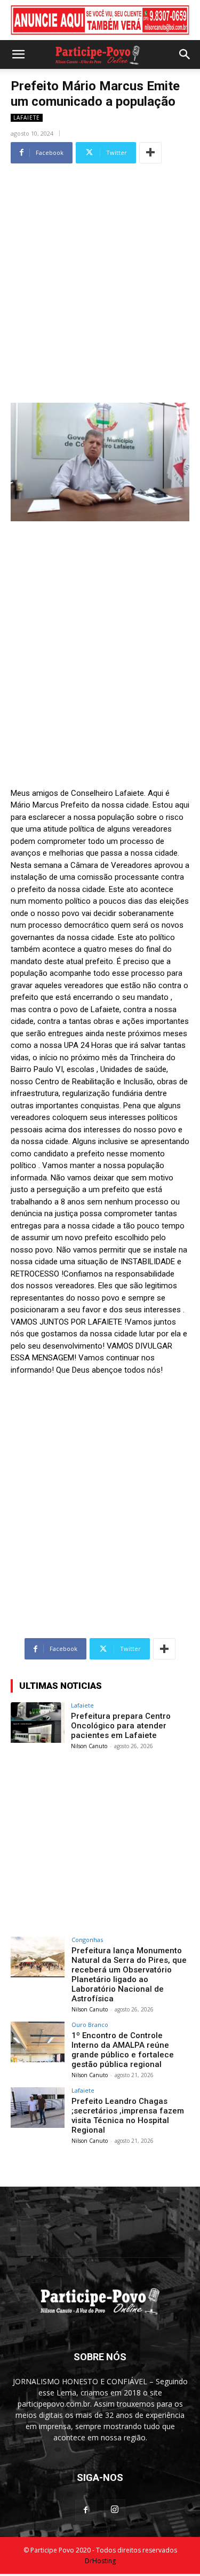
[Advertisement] (100, 267)
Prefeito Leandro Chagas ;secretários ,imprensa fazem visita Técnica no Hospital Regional (128, 2116)
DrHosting (100, 2561)
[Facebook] (86, 2510)
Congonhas (87, 1940)
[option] (100, 20)
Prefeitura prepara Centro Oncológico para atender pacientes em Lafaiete (121, 1726)
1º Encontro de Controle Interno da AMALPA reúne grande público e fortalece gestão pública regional (123, 2050)
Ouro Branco (90, 2025)
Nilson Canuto (89, 1746)
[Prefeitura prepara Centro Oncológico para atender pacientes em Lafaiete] (38, 1722)
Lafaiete (27, 118)
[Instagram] (115, 2510)
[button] (18, 54)
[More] (150, 153)
